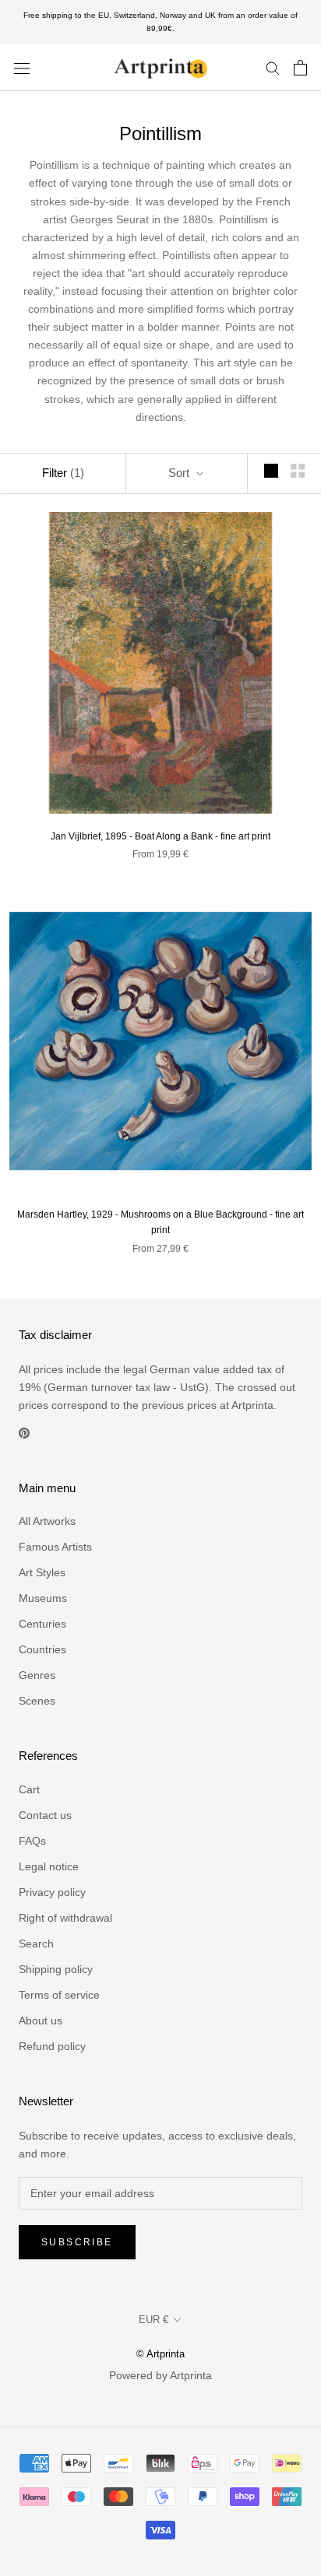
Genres (37, 1675)
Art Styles (42, 1572)
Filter (63, 473)
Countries (42, 1649)
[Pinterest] (24, 1433)
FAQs (32, 1841)
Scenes (37, 1701)
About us (41, 2020)
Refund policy (52, 2046)
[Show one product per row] (271, 471)
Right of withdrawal (65, 1918)
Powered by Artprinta (160, 2375)
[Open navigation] (22, 67)
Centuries (42, 1624)
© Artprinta (160, 2354)
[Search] (273, 67)
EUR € (153, 2320)
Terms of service (59, 1995)
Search (36, 1943)
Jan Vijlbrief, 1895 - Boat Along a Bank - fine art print (160, 836)
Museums (43, 1598)
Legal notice (49, 1866)
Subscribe (77, 2242)
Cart (29, 1789)
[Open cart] (300, 68)
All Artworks (47, 1521)
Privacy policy (52, 1892)
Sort (180, 473)
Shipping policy (56, 1969)
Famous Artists (55, 1547)
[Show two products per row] (298, 471)
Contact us (45, 1815)
